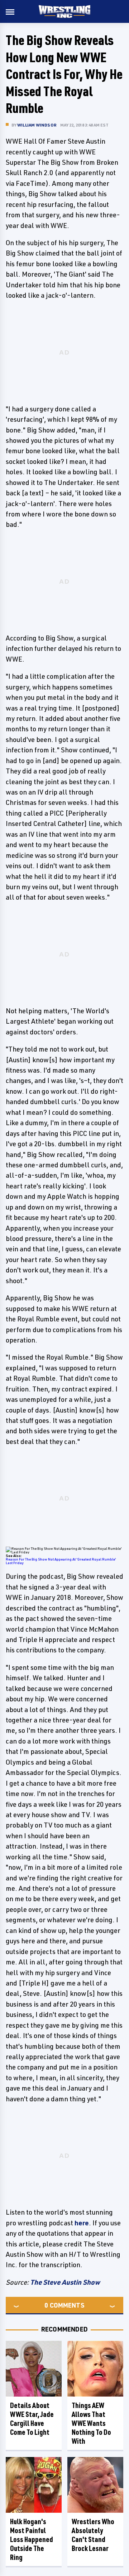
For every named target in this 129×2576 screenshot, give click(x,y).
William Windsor (37, 125)
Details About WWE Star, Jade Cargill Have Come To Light (32, 2419)
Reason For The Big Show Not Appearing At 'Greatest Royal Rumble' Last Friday (61, 1561)
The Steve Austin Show (65, 2282)
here (82, 2223)
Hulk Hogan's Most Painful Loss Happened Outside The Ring (32, 2539)
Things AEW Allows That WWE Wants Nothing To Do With (91, 2423)
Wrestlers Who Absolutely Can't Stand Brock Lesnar (93, 2535)
